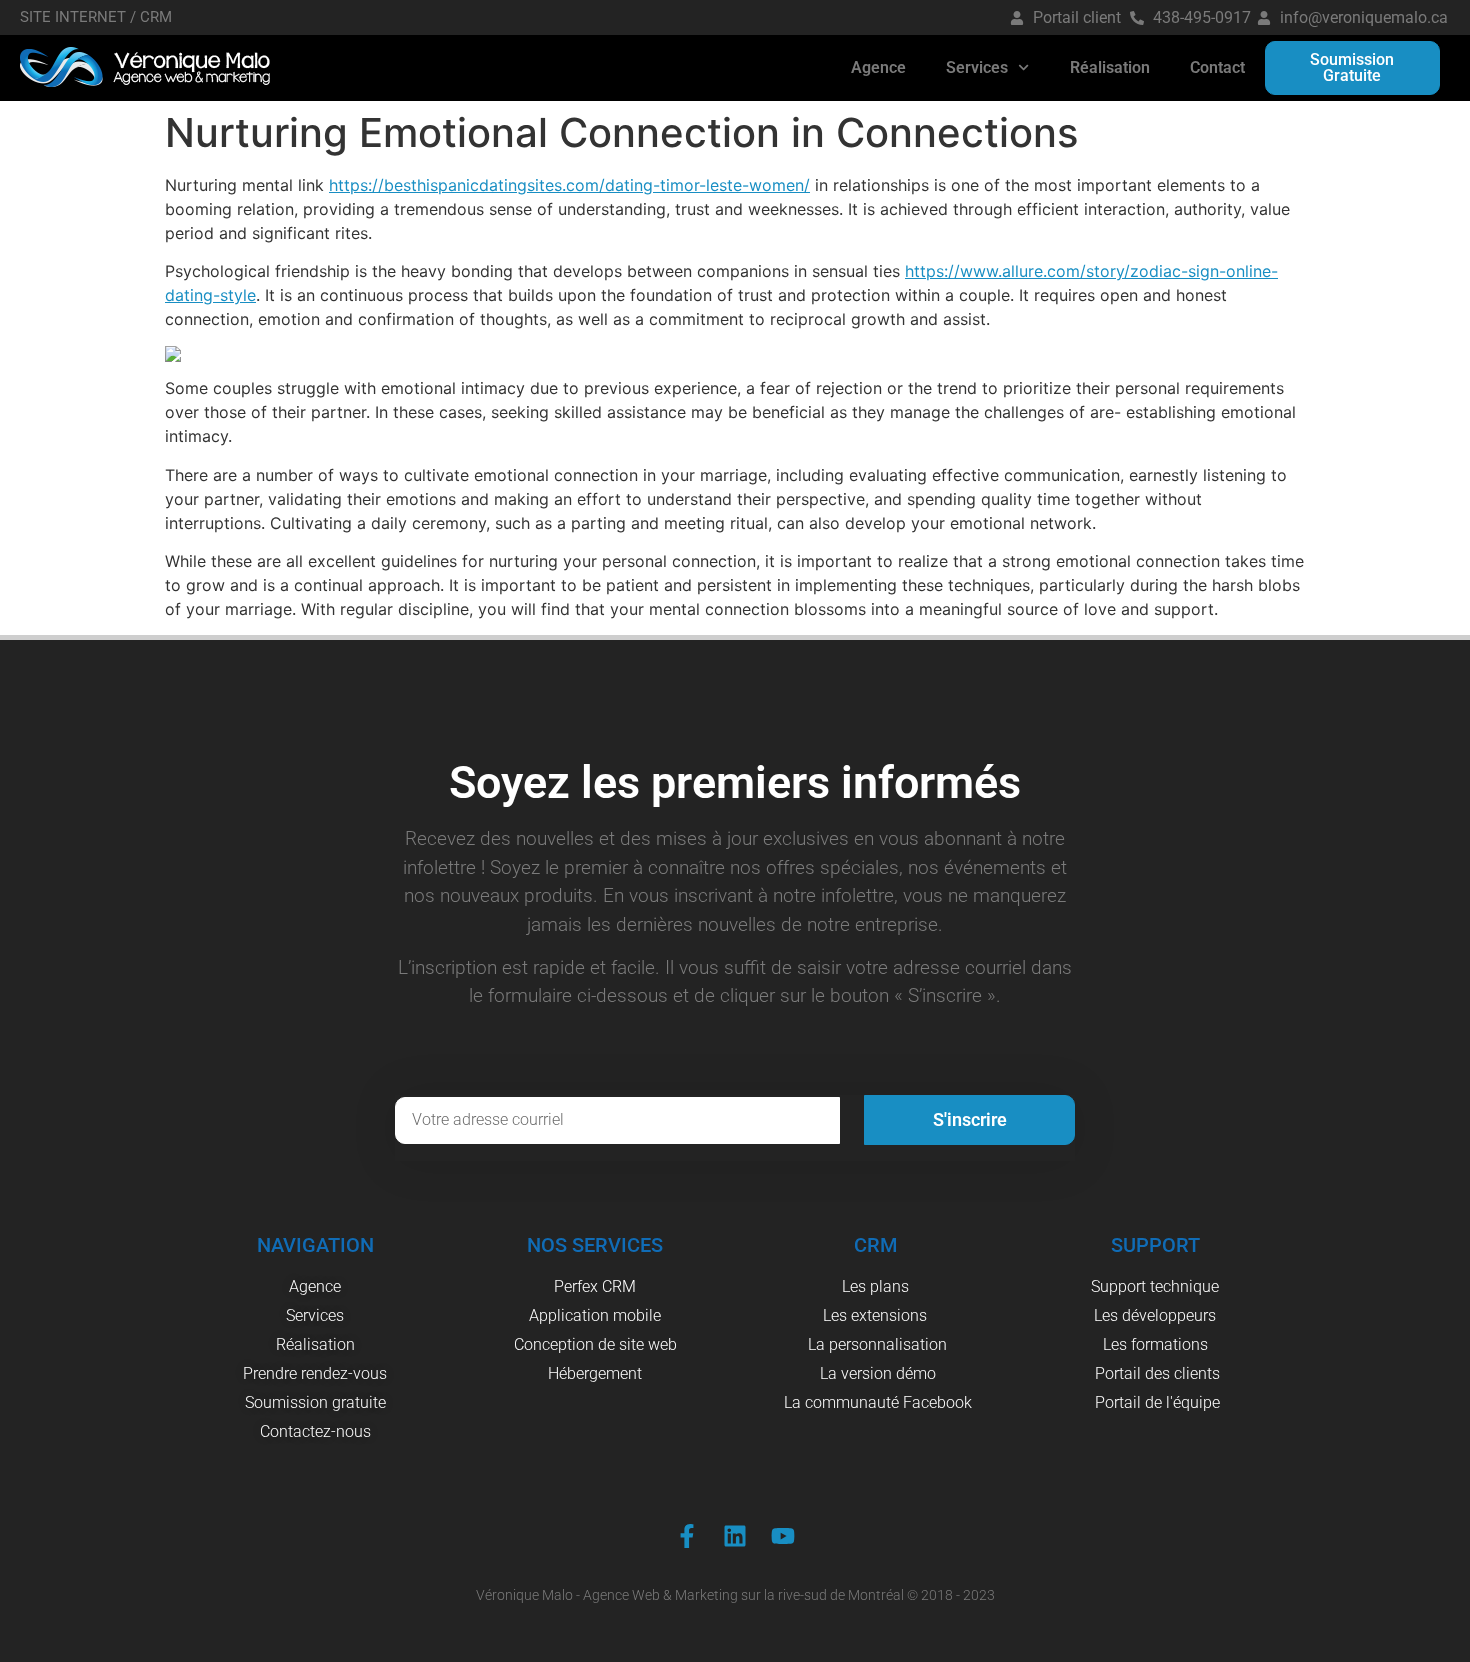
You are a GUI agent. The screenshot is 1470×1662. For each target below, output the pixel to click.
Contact (1217, 67)
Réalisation (1110, 67)
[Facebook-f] (687, 1536)
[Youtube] (783, 1536)
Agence (878, 67)
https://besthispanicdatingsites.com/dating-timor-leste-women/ (569, 185)
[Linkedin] (735, 1536)
